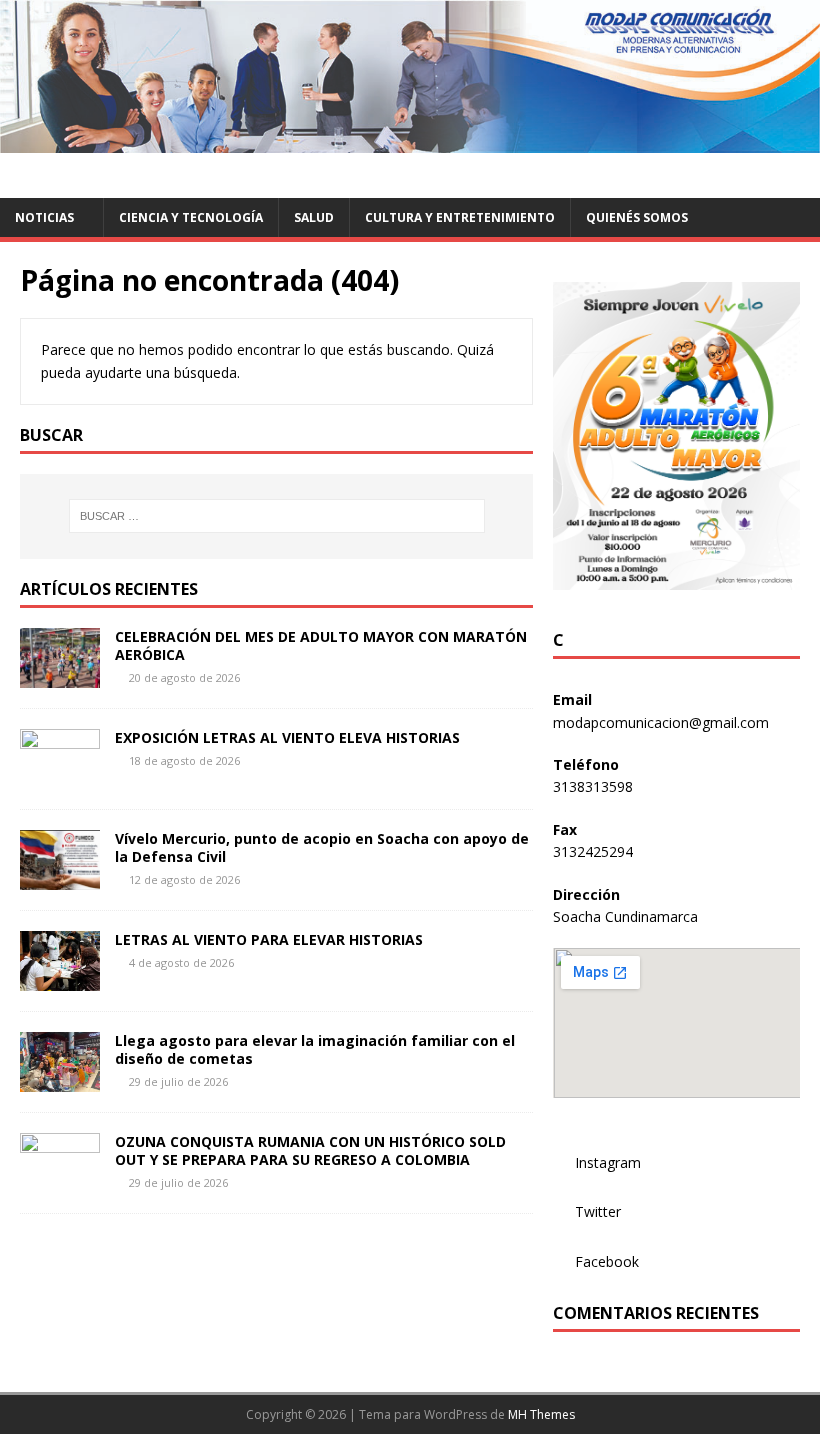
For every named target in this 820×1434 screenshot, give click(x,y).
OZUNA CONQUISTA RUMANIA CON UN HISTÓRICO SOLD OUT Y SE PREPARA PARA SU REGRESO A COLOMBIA (310, 1150)
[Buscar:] (277, 516)
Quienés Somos (637, 217)
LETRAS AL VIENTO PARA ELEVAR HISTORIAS (269, 939)
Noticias (44, 217)
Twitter (598, 1211)
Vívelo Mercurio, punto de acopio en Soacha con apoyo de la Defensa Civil (322, 847)
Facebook (607, 1261)
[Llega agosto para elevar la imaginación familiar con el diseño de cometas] (60, 1080)
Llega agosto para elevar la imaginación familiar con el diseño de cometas (315, 1049)
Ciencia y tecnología (191, 217)
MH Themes (541, 1414)
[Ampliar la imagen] (774, 308)
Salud (314, 217)
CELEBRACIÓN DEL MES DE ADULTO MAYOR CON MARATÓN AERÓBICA (321, 645)
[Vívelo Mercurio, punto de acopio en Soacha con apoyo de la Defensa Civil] (60, 878)
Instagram (608, 1162)
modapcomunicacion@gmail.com (661, 722)
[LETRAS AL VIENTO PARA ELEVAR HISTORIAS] (60, 979)
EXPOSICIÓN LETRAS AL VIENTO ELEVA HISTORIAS (287, 737)
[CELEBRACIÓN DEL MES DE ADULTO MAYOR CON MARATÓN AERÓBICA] (60, 676)
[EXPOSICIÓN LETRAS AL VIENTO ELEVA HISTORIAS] (60, 777)
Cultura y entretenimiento (460, 217)
